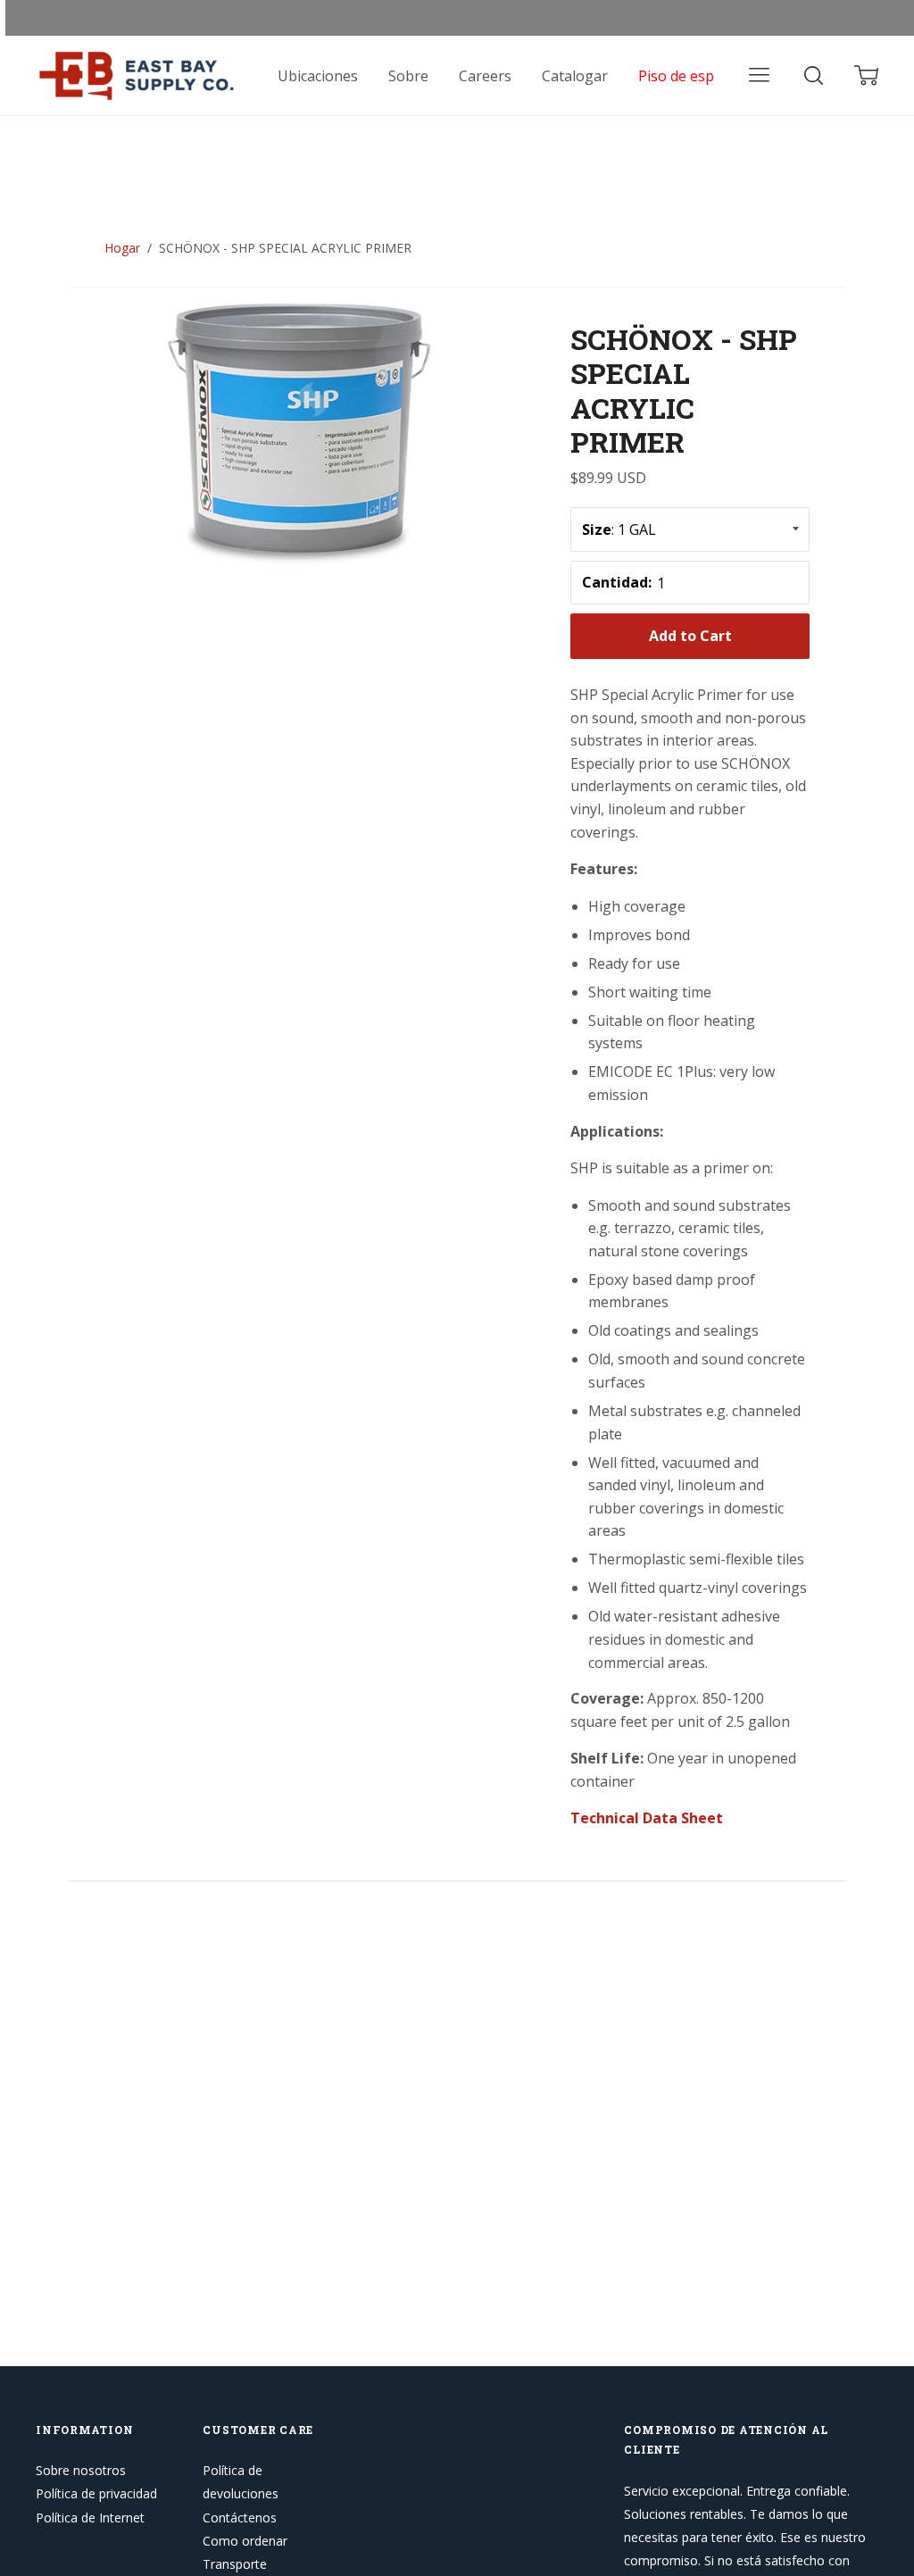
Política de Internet (90, 2518)
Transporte (235, 2564)
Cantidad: (617, 582)
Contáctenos (240, 2518)
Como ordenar (245, 2541)
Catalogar (575, 76)
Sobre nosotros (81, 2470)
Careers (485, 76)
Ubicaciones (318, 76)
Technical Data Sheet (647, 1818)
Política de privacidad (96, 2493)
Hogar (122, 248)
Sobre (408, 76)
